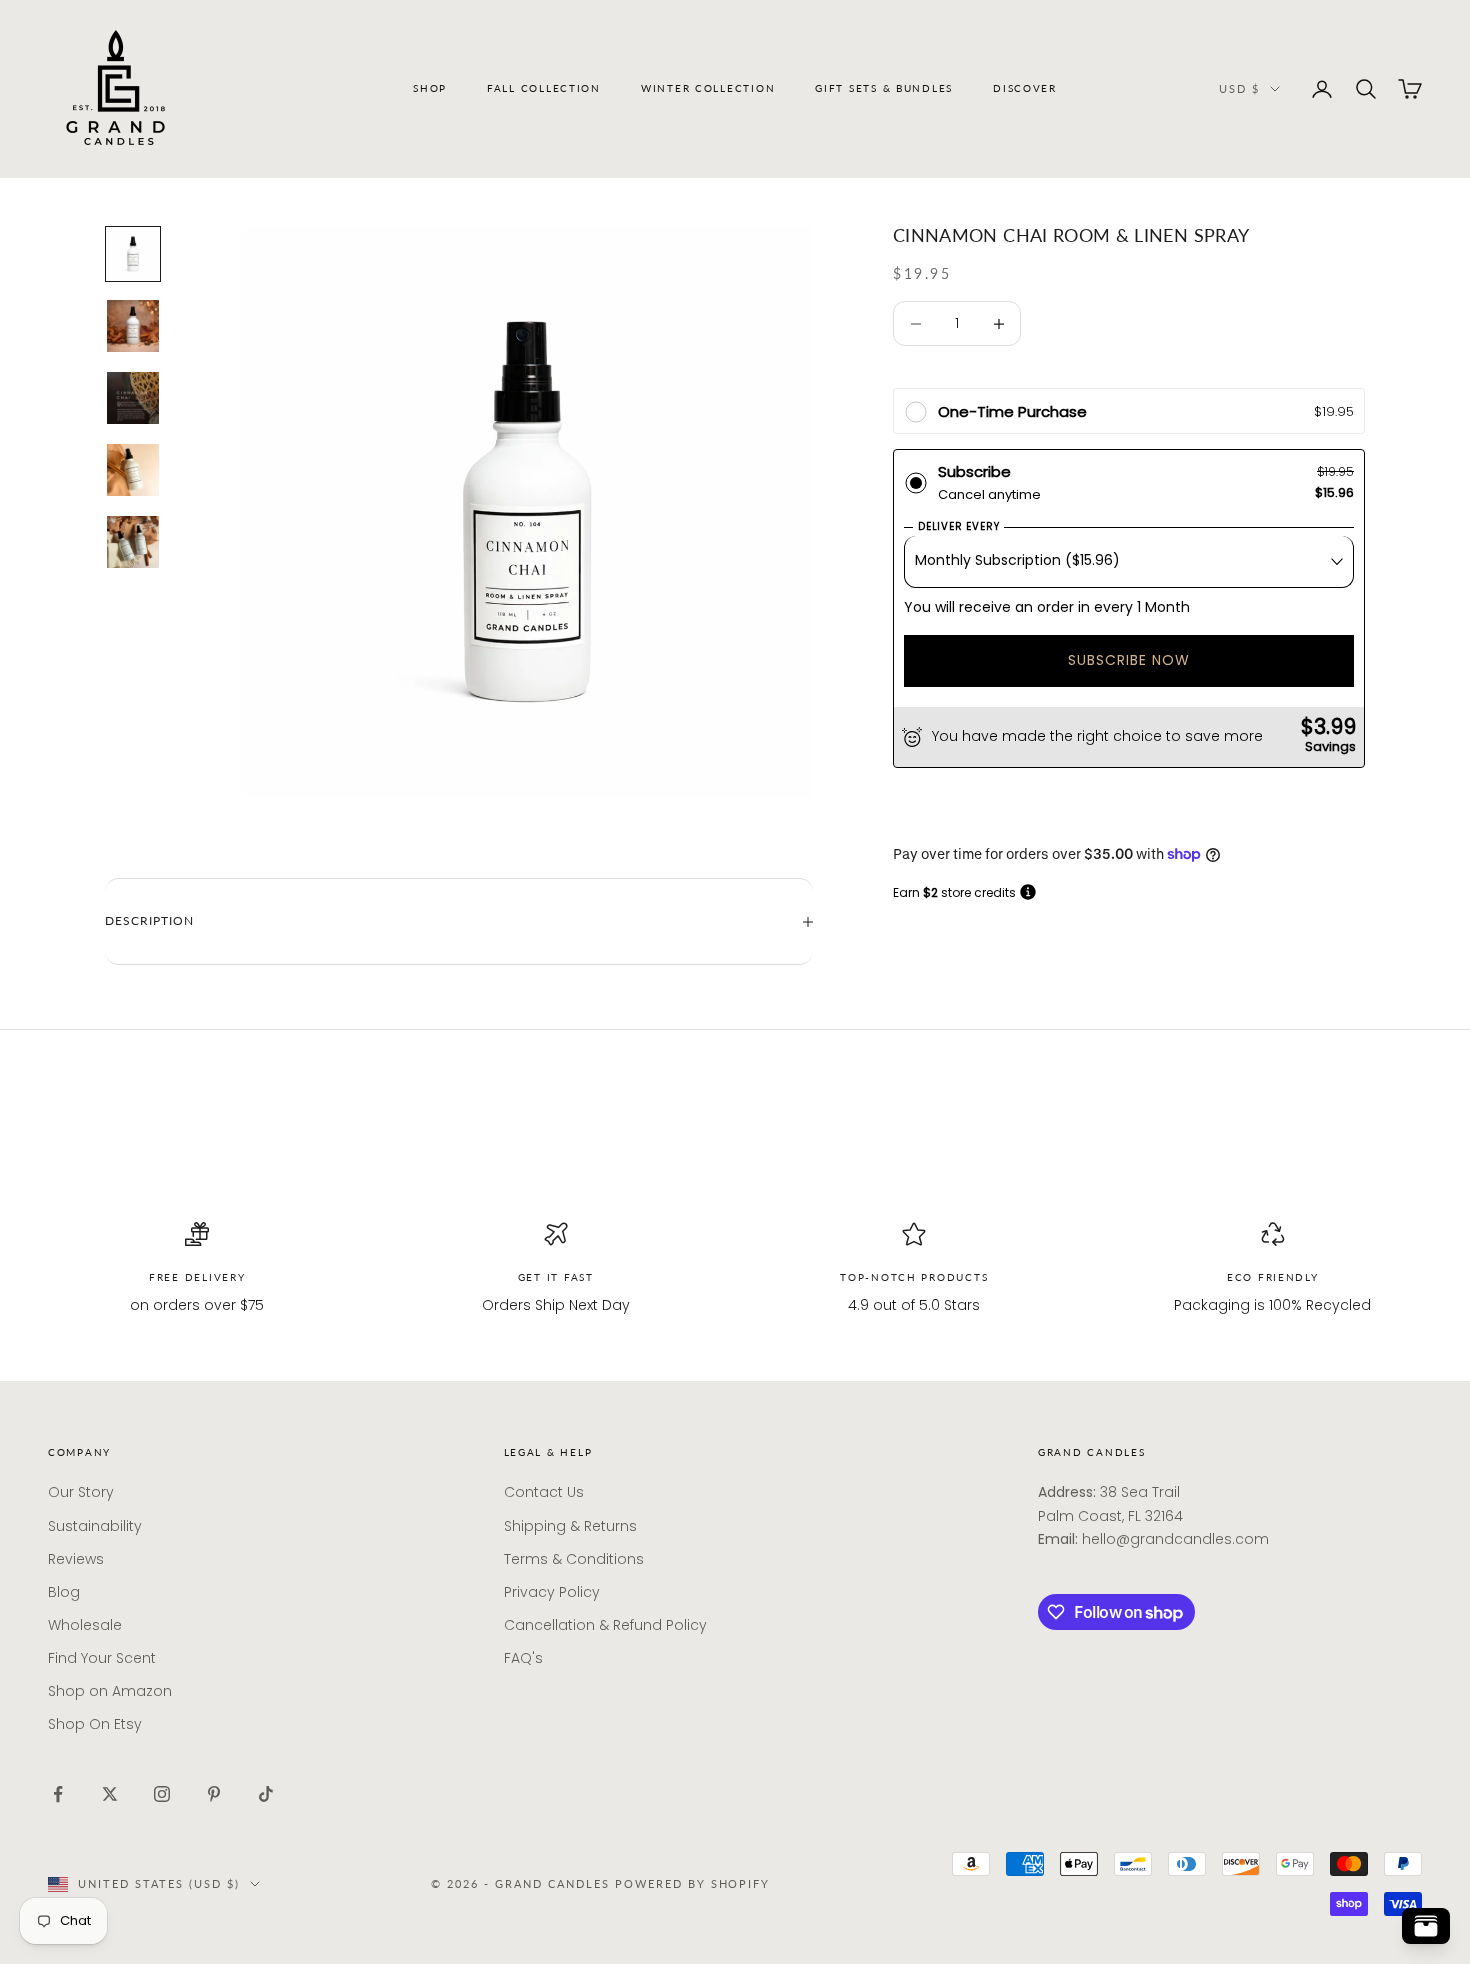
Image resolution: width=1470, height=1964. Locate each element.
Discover (1025, 88)
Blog (64, 1592)
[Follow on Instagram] (162, 1794)
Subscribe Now (1129, 661)
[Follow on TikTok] (266, 1794)
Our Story (81, 1492)
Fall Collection (544, 88)
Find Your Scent (102, 1658)
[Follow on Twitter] (110, 1794)
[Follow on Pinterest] (214, 1794)
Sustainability (95, 1526)
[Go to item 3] (133, 398)
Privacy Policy (552, 1592)
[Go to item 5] (133, 542)
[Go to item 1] (133, 254)
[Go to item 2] (133, 326)
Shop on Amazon (110, 1691)
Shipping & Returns (570, 1526)
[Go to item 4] (133, 470)
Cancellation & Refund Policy (605, 1625)
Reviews (76, 1559)
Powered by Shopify (693, 1883)
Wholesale (85, 1625)
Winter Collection (708, 88)
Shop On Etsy (95, 1724)
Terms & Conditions (574, 1559)
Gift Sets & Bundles (884, 88)
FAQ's (523, 1658)
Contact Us (544, 1492)
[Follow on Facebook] (58, 1794)
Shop (430, 88)
